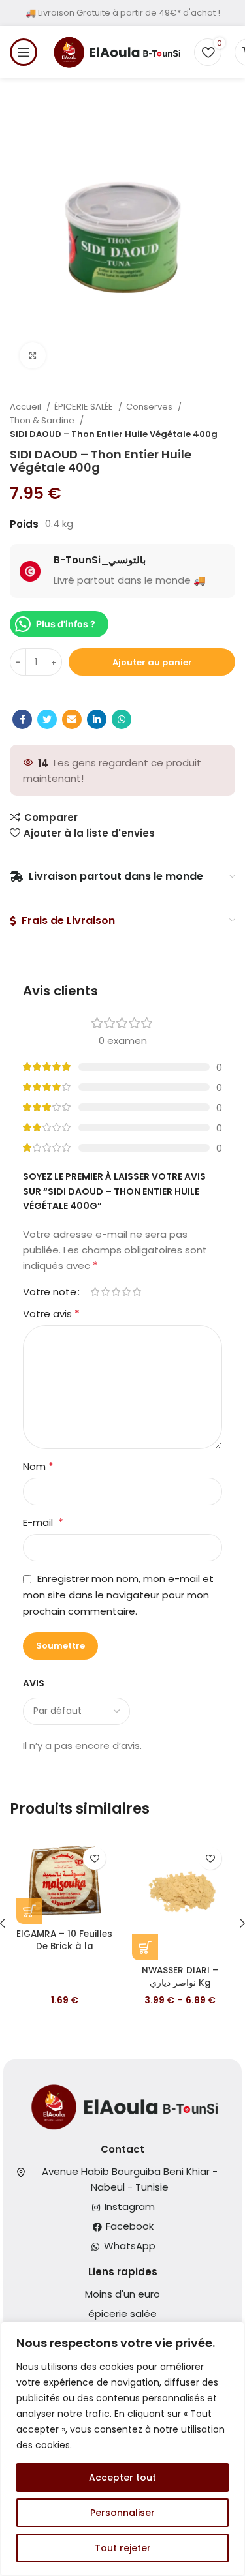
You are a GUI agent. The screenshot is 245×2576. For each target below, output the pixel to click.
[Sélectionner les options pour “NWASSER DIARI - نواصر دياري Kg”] (145, 1947)
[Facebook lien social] (22, 719)
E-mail (43, 1522)
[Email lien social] (72, 719)
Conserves (150, 407)
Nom (38, 1466)
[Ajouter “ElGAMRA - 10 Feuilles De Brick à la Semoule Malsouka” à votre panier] (29, 1911)
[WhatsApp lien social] (122, 719)
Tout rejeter (123, 2548)
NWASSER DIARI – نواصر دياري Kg (180, 1977)
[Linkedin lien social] (97, 719)
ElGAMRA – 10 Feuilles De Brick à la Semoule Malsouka (64, 1946)
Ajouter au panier (152, 662)
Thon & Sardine (43, 420)
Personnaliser (122, 2513)
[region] (122, 2449)
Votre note (50, 1292)
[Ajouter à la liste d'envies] (94, 1858)
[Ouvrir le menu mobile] (24, 52)
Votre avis (51, 1314)
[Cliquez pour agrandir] (33, 355)
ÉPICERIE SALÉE (85, 407)
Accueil (26, 407)
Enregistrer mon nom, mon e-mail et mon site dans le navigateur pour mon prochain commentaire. (118, 1595)
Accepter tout (122, 2478)
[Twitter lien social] (47, 719)
